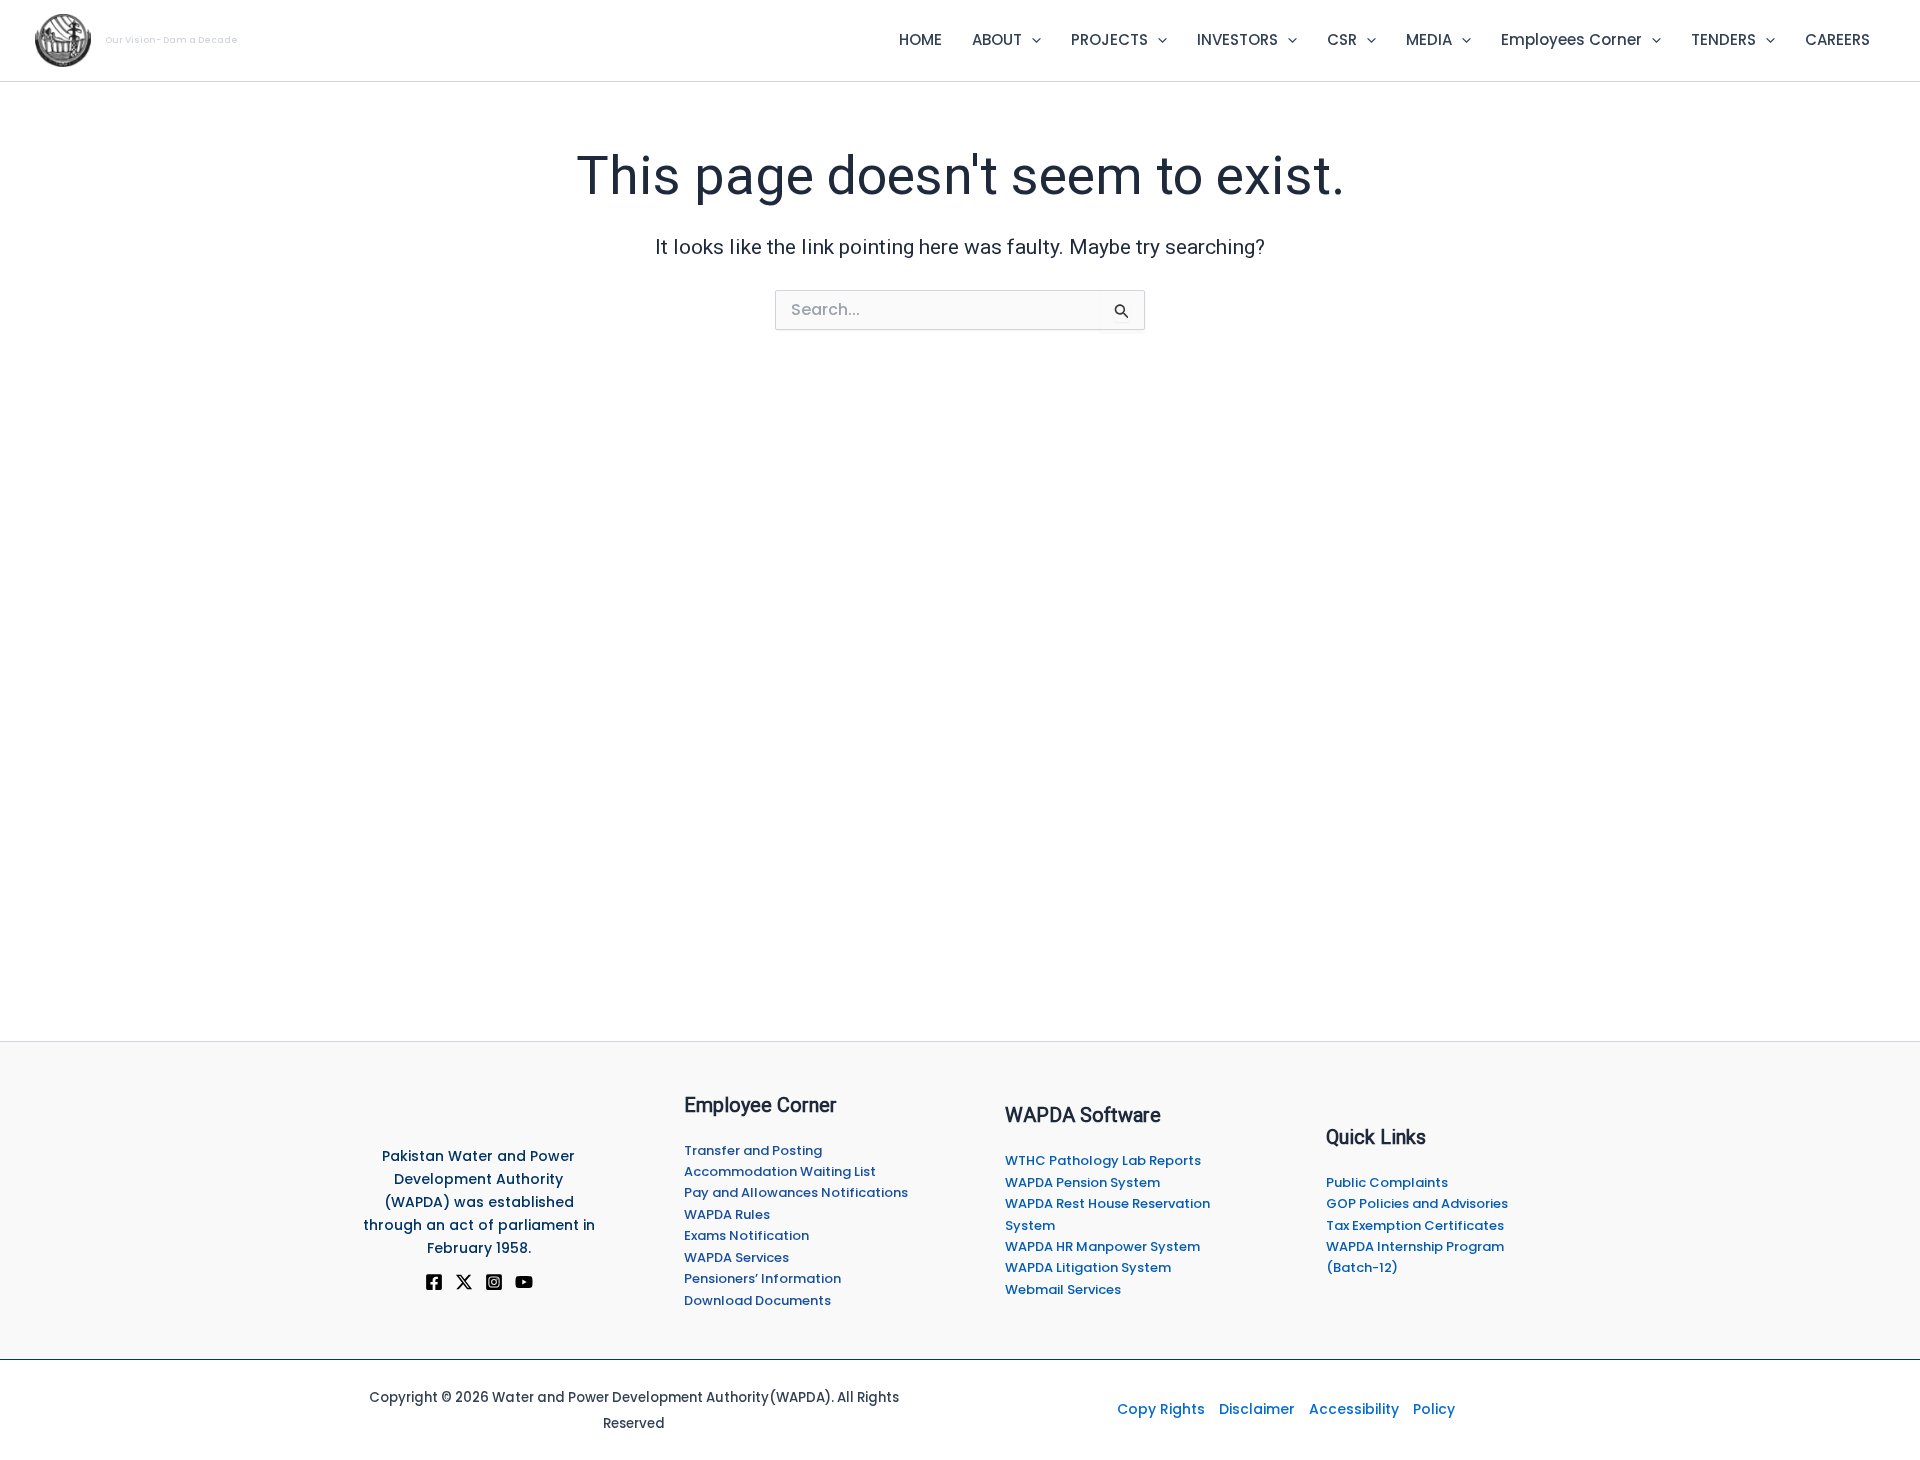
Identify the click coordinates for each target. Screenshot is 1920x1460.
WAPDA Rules (727, 1214)
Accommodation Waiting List (780, 1171)
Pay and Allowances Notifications (796, 1192)
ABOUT (997, 39)
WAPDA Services (736, 1257)
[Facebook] (434, 1282)
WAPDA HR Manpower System (1102, 1246)
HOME (920, 39)
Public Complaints (1387, 1182)
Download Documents (757, 1300)
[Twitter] (464, 1282)
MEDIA (1429, 39)
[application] (1031, 40)
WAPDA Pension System (1082, 1182)
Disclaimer (1257, 1409)
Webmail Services (1063, 1289)
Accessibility (1354, 1409)
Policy (1434, 1409)
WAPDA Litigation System (1088, 1267)
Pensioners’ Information (762, 1278)
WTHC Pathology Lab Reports (1103, 1160)
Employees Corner (1571, 39)
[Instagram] (494, 1282)
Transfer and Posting (753, 1150)
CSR (1342, 39)
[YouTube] (524, 1282)
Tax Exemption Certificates (1415, 1225)
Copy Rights (1161, 1409)
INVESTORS (1237, 39)
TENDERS (1723, 39)
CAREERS (1837, 39)
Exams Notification (746, 1235)
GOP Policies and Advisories (1417, 1203)
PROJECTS (1109, 39)
